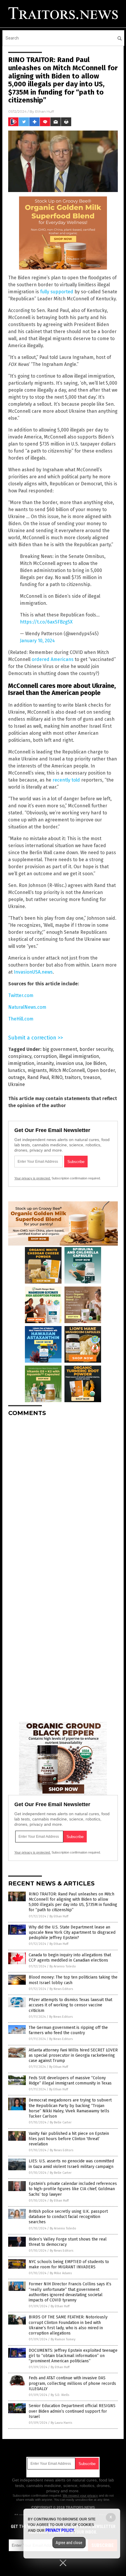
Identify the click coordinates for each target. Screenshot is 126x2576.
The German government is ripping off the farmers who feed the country (68, 2030)
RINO (57, 1077)
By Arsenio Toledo (63, 1966)
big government (60, 1049)
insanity (45, 1063)
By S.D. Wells (60, 2395)
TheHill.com (21, 1019)
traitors (73, 1077)
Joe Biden (96, 1063)
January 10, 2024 (37, 641)
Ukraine (17, 1084)
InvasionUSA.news (33, 972)
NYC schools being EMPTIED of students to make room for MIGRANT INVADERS (69, 2264)
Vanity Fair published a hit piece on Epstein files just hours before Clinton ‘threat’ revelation (69, 2139)
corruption (45, 1056)
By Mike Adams (61, 2273)
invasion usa (69, 1063)
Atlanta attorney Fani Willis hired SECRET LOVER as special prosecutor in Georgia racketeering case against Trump (73, 2055)
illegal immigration (79, 1056)
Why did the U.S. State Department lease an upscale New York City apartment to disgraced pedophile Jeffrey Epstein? (72, 1932)
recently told (66, 780)
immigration (21, 1063)
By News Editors (61, 1989)
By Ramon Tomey (63, 2339)
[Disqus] (63, 1494)
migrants (37, 1070)
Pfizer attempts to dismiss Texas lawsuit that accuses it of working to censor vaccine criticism (70, 2005)
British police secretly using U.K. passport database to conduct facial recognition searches (68, 2217)
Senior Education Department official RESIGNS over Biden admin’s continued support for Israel (72, 2411)
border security (96, 1049)
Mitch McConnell (67, 1070)
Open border (101, 1070)
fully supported (57, 292)
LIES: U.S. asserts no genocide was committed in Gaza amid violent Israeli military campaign (71, 2164)
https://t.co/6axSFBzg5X (46, 622)
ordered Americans (53, 659)
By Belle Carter (61, 2122)
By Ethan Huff (59, 1916)
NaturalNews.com (27, 1007)
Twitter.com (21, 995)
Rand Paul (38, 1077)
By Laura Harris (61, 2423)
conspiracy (20, 1056)
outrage (17, 1077)
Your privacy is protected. (33, 1178)
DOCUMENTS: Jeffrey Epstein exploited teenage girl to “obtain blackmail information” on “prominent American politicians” (73, 2356)
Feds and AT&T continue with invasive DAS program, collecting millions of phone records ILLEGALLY (72, 2383)
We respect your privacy (80, 2495)
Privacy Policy (60, 2530)
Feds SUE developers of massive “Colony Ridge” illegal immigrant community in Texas (70, 2081)
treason (92, 1077)
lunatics (17, 1070)
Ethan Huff (45, 111)
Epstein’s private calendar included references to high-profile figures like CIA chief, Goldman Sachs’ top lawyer (73, 2189)
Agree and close (69, 2543)
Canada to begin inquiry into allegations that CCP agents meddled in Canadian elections (70, 1958)
